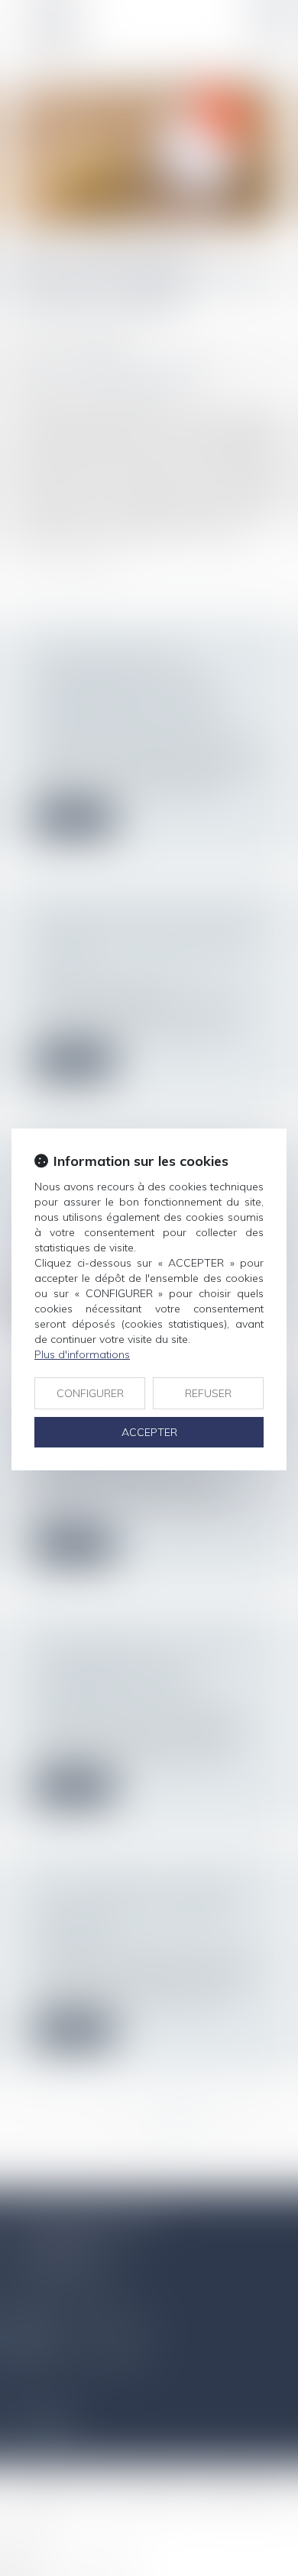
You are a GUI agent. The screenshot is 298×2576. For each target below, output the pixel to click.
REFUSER (208, 1393)
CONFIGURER (90, 1393)
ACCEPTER (149, 1432)
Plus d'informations (82, 1354)
